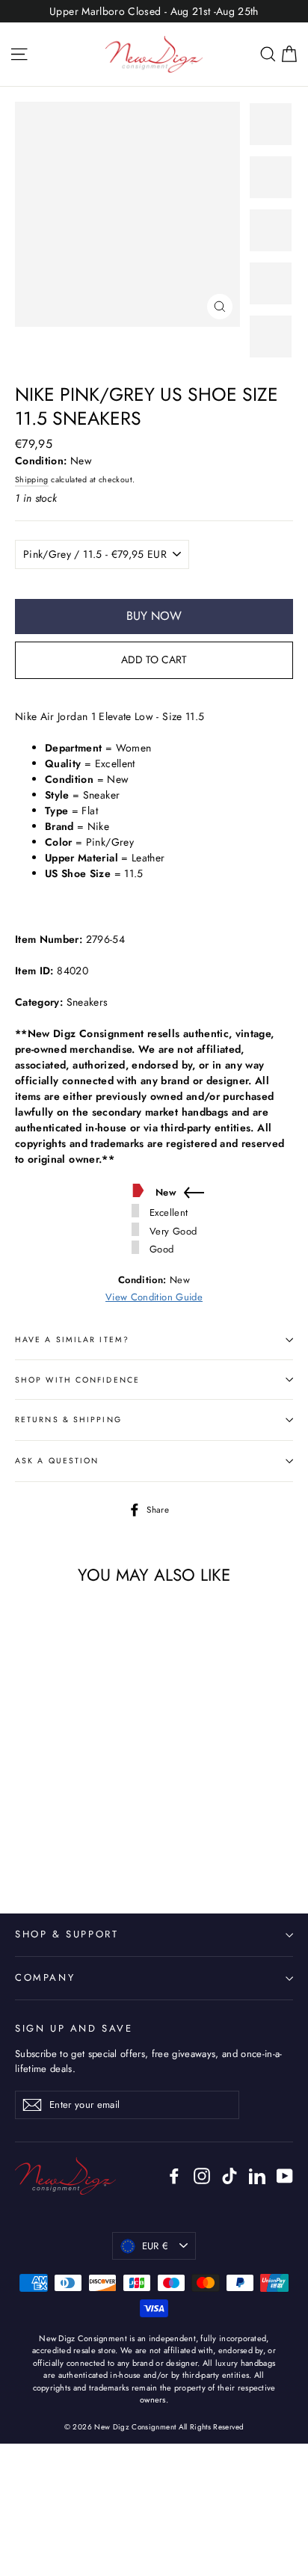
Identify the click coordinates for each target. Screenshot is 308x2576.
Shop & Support (67, 1934)
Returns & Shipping (68, 1420)
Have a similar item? (72, 1340)
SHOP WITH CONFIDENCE (77, 1380)
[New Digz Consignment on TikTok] (230, 2176)
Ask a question (57, 1461)
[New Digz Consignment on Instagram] (202, 2176)
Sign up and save (74, 2028)
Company (45, 1977)
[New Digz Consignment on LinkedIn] (257, 2176)
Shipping (32, 480)
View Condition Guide (154, 1297)
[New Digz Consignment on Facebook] (174, 2176)
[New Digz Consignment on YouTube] (285, 2176)
